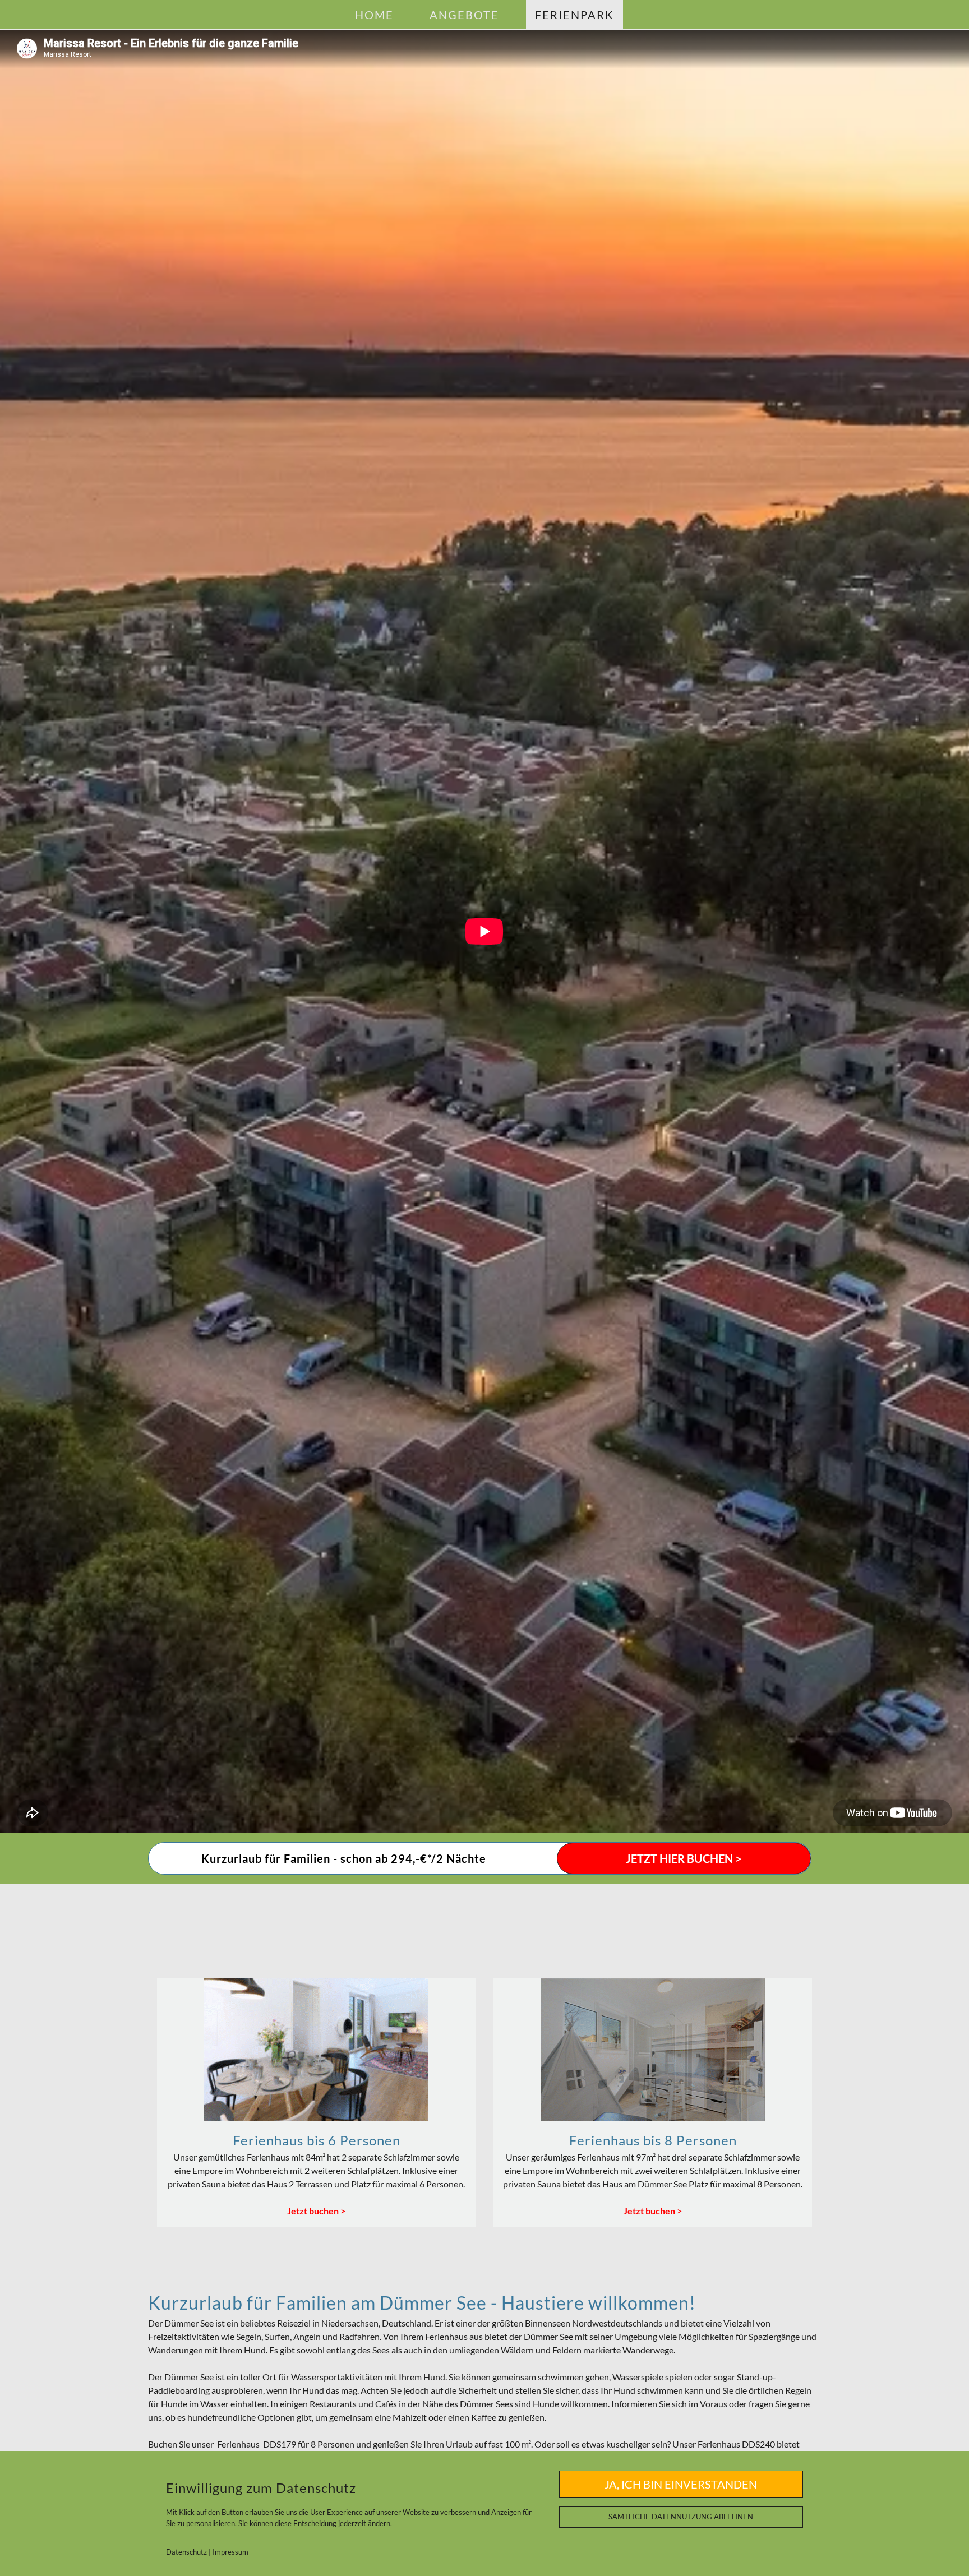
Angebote (464, 15)
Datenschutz (186, 2552)
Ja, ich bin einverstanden (681, 2484)
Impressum (230, 2552)
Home (374, 15)
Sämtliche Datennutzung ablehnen (681, 2517)
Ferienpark (575, 15)
